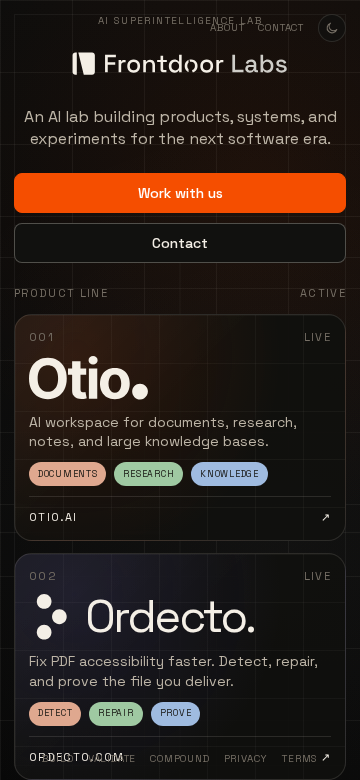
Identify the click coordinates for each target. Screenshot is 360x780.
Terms (300, 758)
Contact (281, 27)
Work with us (180, 193)
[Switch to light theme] (332, 28)
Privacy (246, 758)
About (227, 27)
